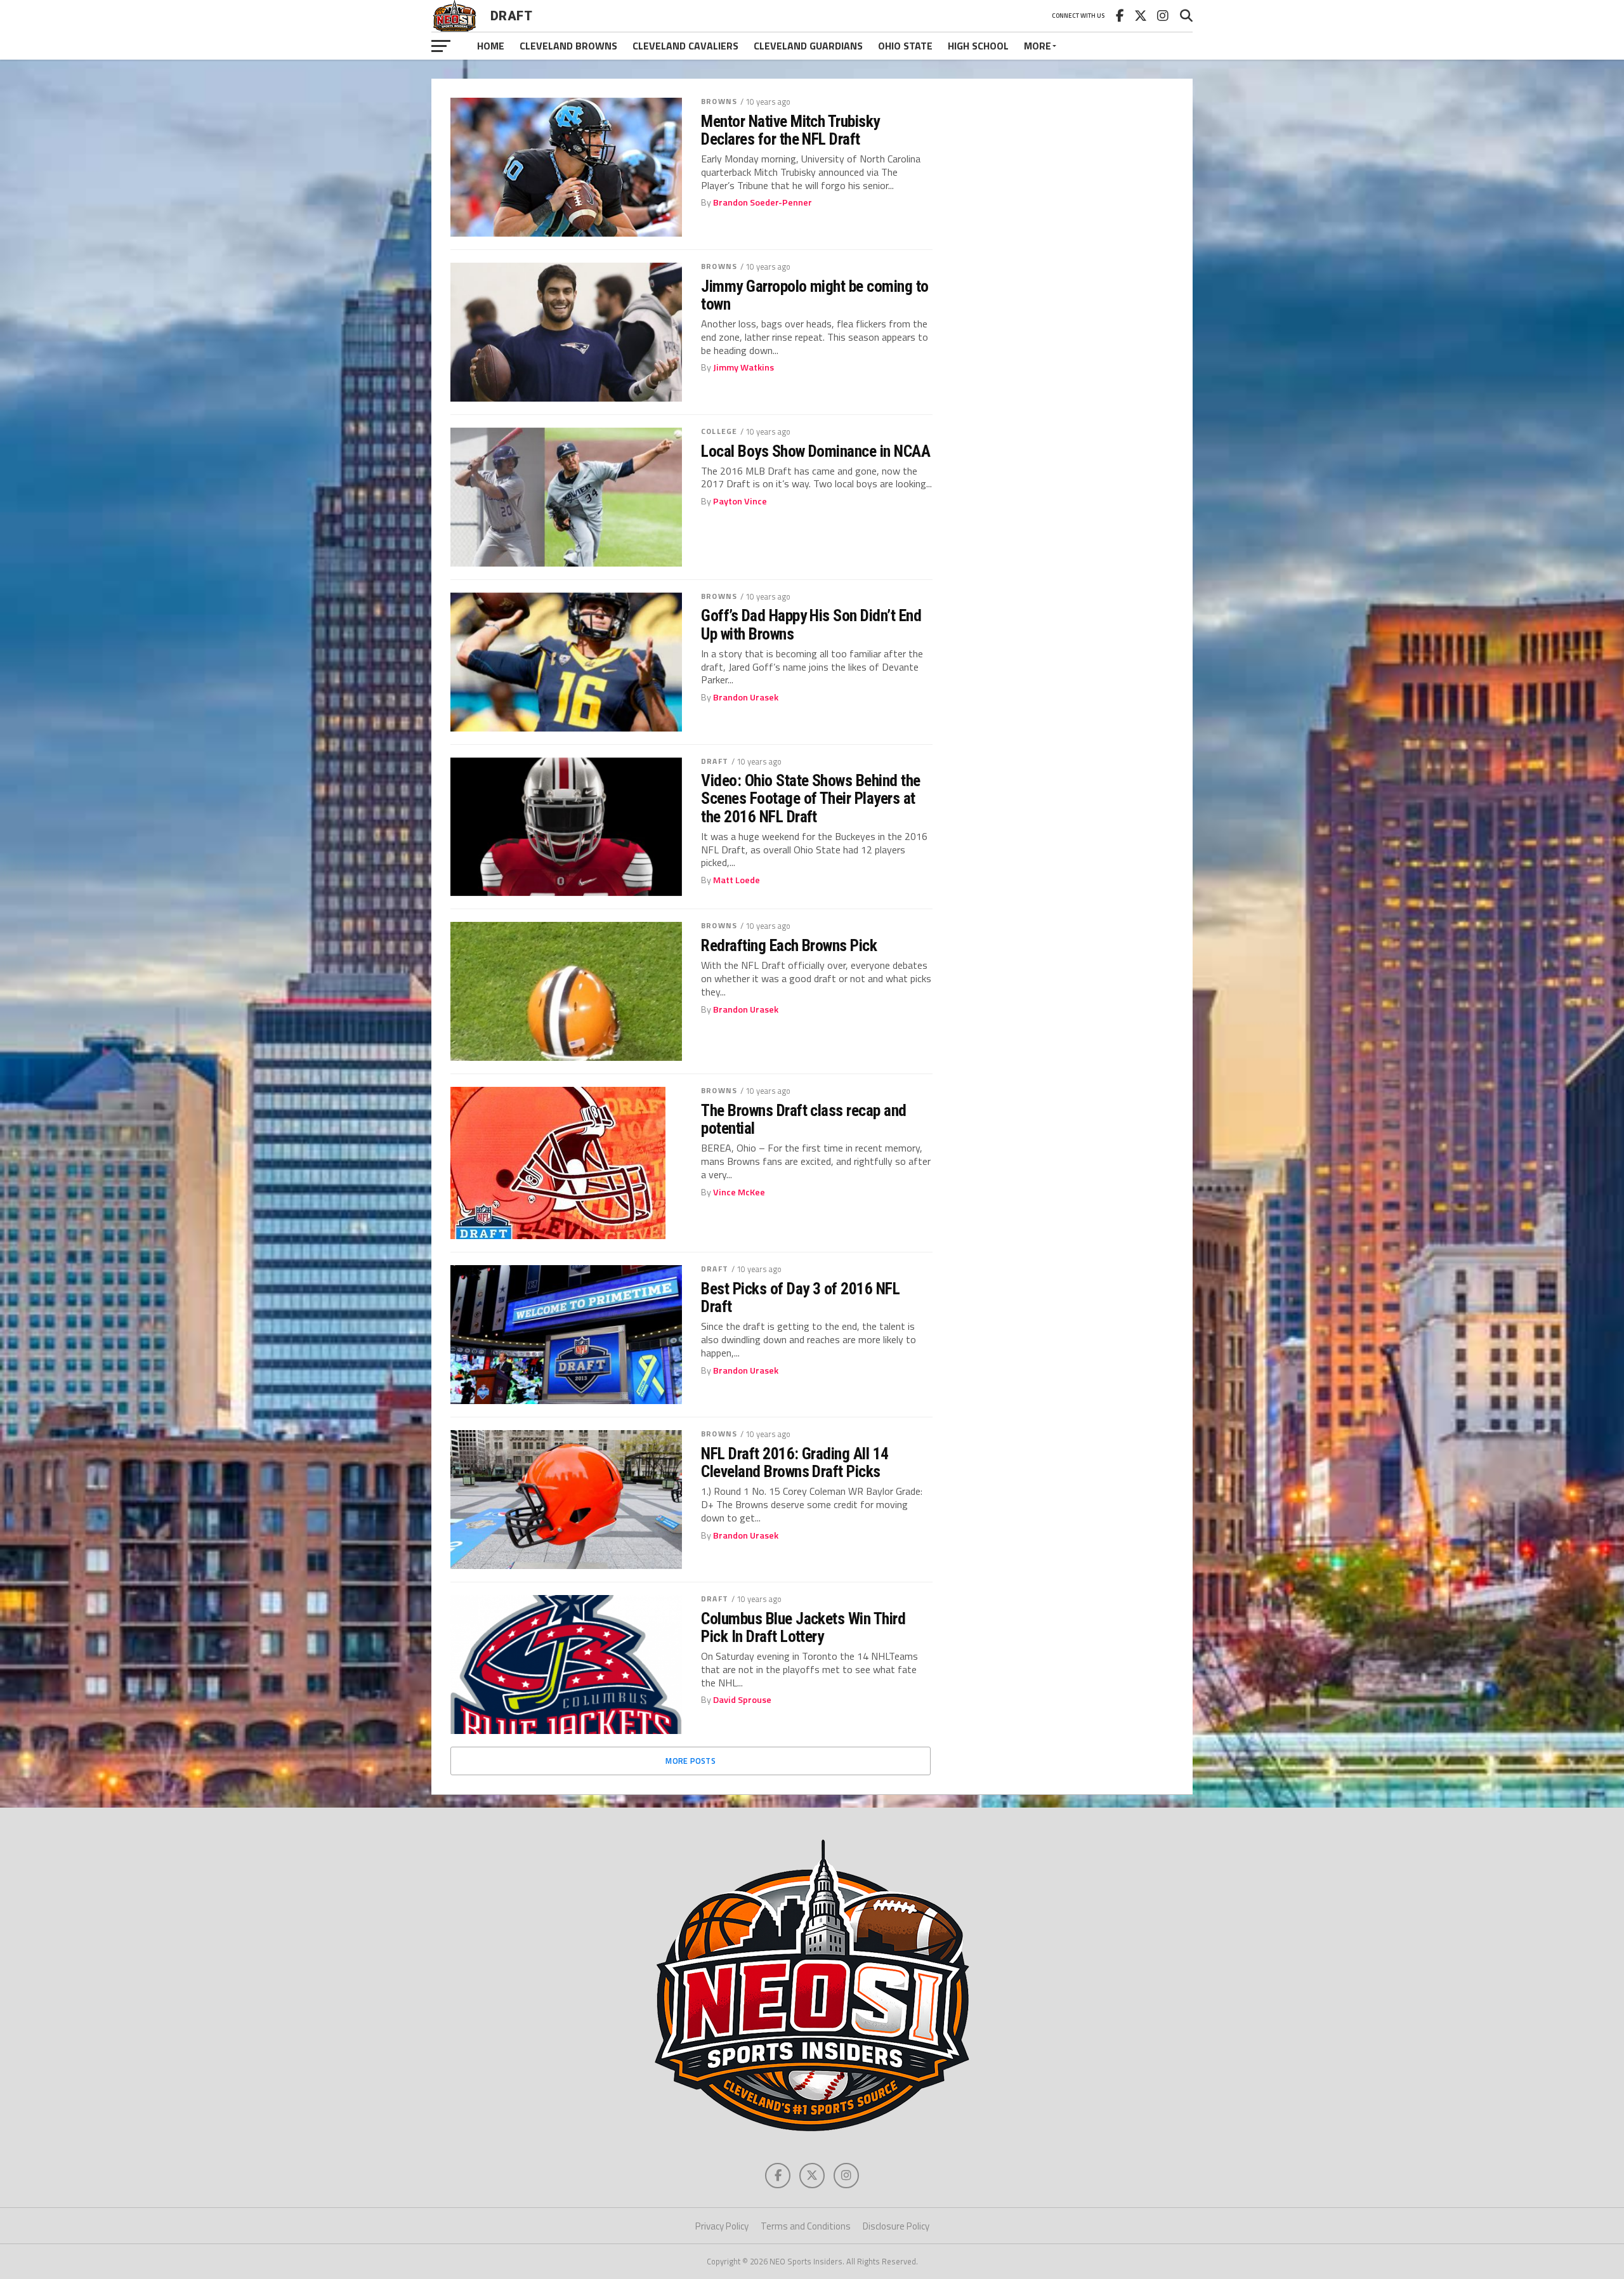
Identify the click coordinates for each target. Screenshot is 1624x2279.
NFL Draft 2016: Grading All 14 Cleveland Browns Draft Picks (795, 1462)
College (719, 431)
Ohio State (905, 46)
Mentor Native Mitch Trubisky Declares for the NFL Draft (790, 130)
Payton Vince (740, 501)
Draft (715, 761)
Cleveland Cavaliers (685, 46)
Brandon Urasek (746, 697)
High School (978, 46)
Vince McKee (739, 1192)
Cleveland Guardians (808, 46)
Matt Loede (737, 880)
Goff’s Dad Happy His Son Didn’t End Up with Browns (811, 624)
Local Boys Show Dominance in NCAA (815, 451)
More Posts (691, 1761)
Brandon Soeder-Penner (763, 202)
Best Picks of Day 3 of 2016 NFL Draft (800, 1297)
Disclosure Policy (896, 2226)
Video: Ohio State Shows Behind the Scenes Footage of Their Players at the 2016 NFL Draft (811, 798)
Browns (719, 101)
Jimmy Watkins (743, 367)
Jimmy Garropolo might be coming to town (815, 295)
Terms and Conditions (806, 2226)
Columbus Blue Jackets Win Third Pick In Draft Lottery (803, 1627)
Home (491, 46)
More (1038, 46)
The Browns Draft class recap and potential (804, 1119)
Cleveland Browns (568, 46)
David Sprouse (742, 1700)
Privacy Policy (722, 2226)
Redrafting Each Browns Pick (789, 945)
